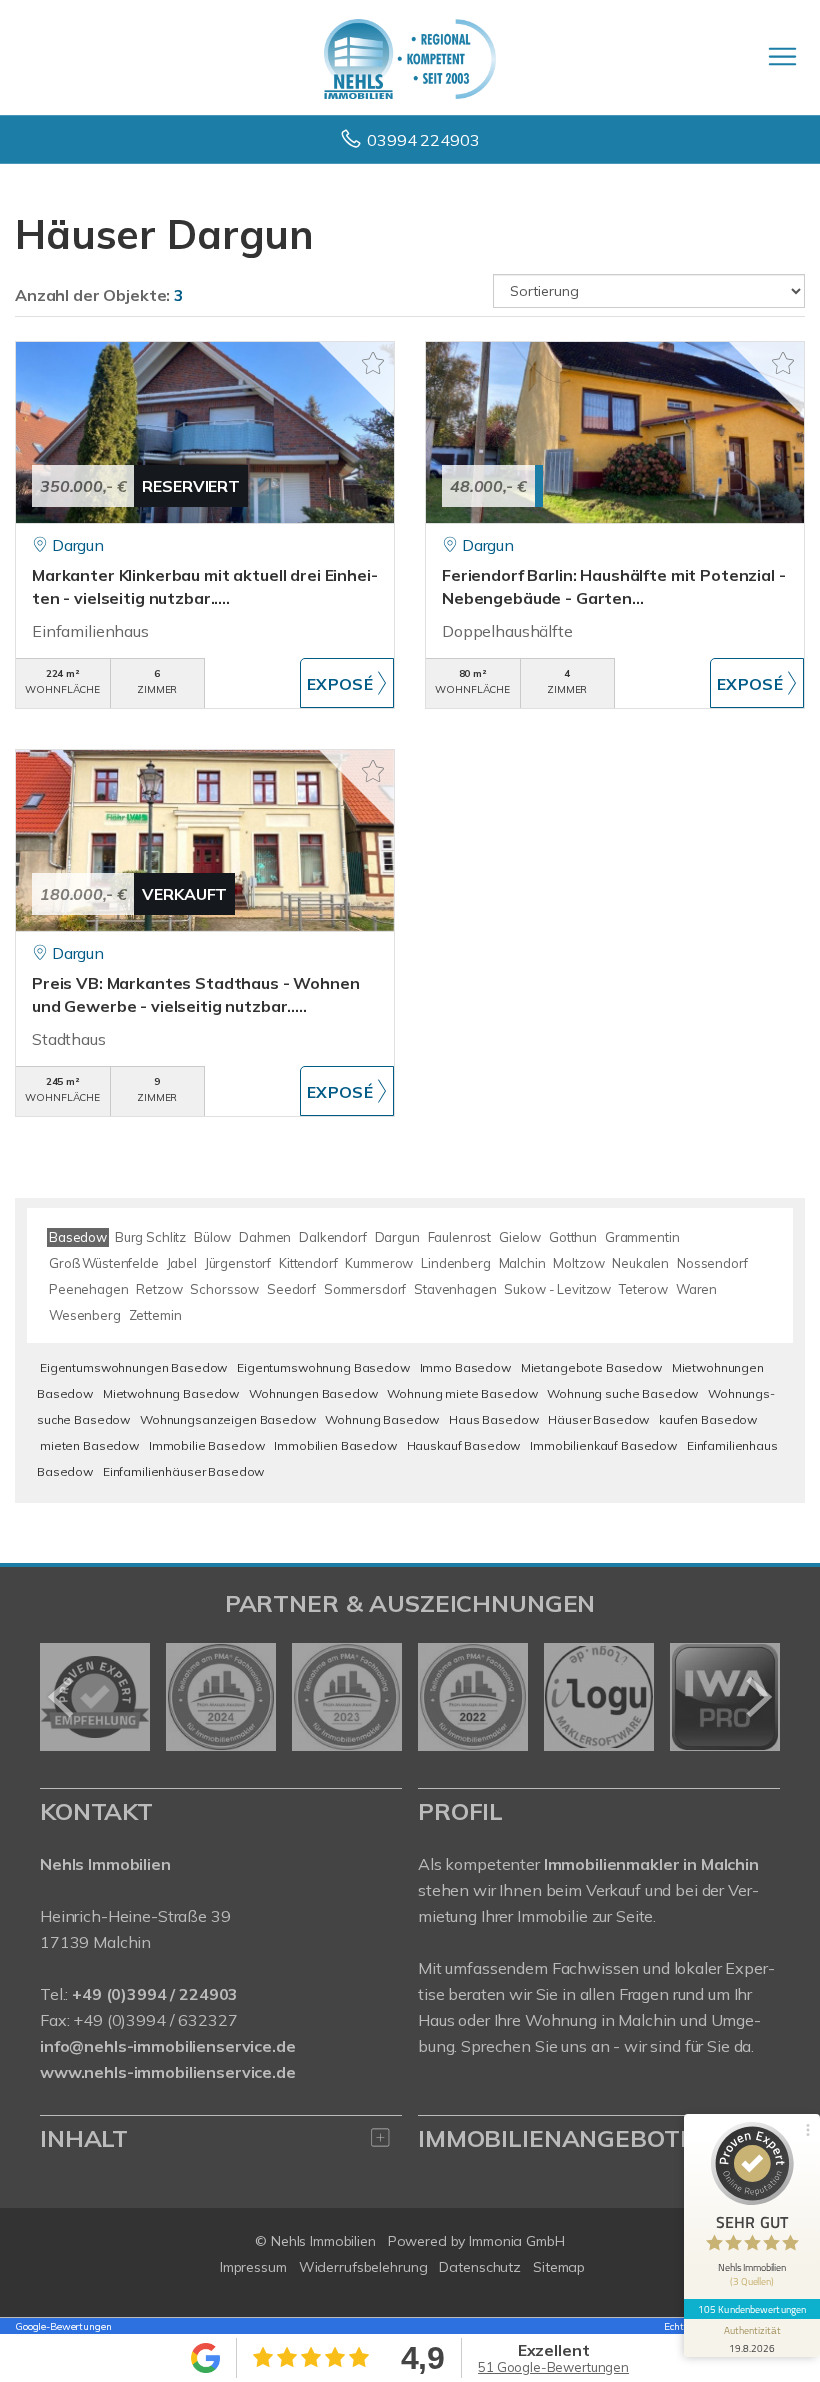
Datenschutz (480, 2267)
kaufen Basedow (708, 1419)
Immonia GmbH (517, 2241)
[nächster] (757, 1697)
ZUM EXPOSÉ (347, 683)
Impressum (253, 2267)
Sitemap (559, 2267)
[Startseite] (410, 57)
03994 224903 (423, 140)
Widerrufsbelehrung (363, 2267)
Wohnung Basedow (382, 1419)
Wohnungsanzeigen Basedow (228, 1419)
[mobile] (782, 56)
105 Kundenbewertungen (752, 2309)
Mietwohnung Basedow (171, 1393)
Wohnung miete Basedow (462, 1393)
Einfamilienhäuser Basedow (183, 1471)
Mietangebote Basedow (591, 1367)
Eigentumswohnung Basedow (323, 1367)
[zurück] (62, 1697)
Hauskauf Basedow (464, 1445)
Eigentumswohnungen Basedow (133, 1367)
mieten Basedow (89, 1445)
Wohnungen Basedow (313, 1393)
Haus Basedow (493, 1419)
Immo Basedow (465, 1367)
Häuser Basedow (598, 1419)
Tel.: (139, 1994)
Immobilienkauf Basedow (603, 1445)
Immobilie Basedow (207, 1445)
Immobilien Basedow (335, 1445)
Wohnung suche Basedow (622, 1393)
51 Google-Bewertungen (553, 2367)
